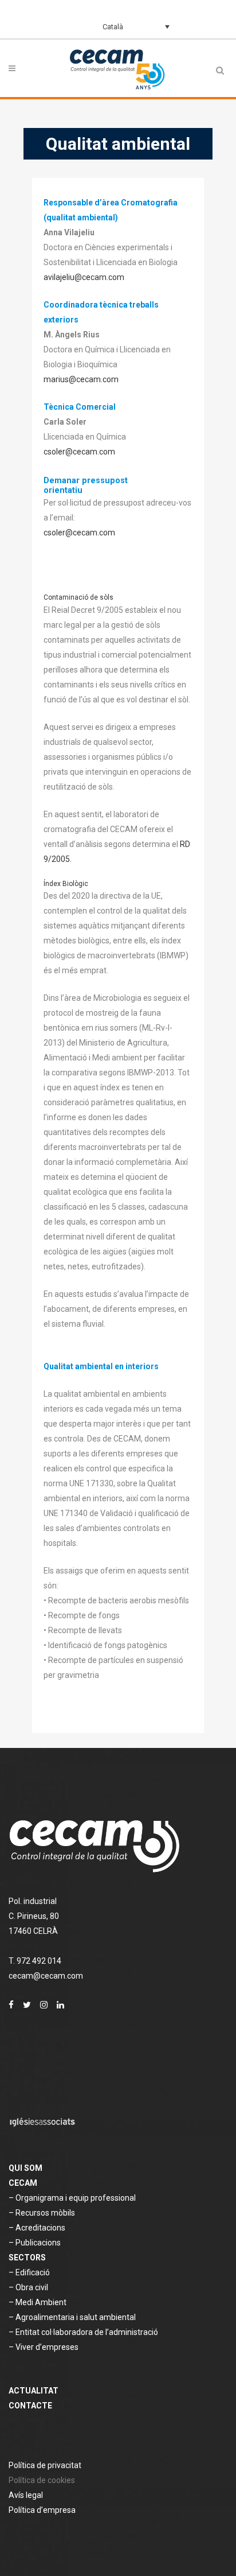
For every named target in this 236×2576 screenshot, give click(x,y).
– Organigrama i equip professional (72, 2198)
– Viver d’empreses (44, 2347)
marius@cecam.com (81, 379)
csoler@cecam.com (79, 452)
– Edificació (29, 2272)
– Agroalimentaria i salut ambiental (72, 2317)
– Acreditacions (37, 2228)
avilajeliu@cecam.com (84, 277)
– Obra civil (28, 2287)
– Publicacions (35, 2243)
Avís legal (26, 2495)
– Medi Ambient (38, 2302)
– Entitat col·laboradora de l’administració (83, 2332)
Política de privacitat (45, 2465)
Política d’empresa (42, 2510)
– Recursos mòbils (42, 2213)
